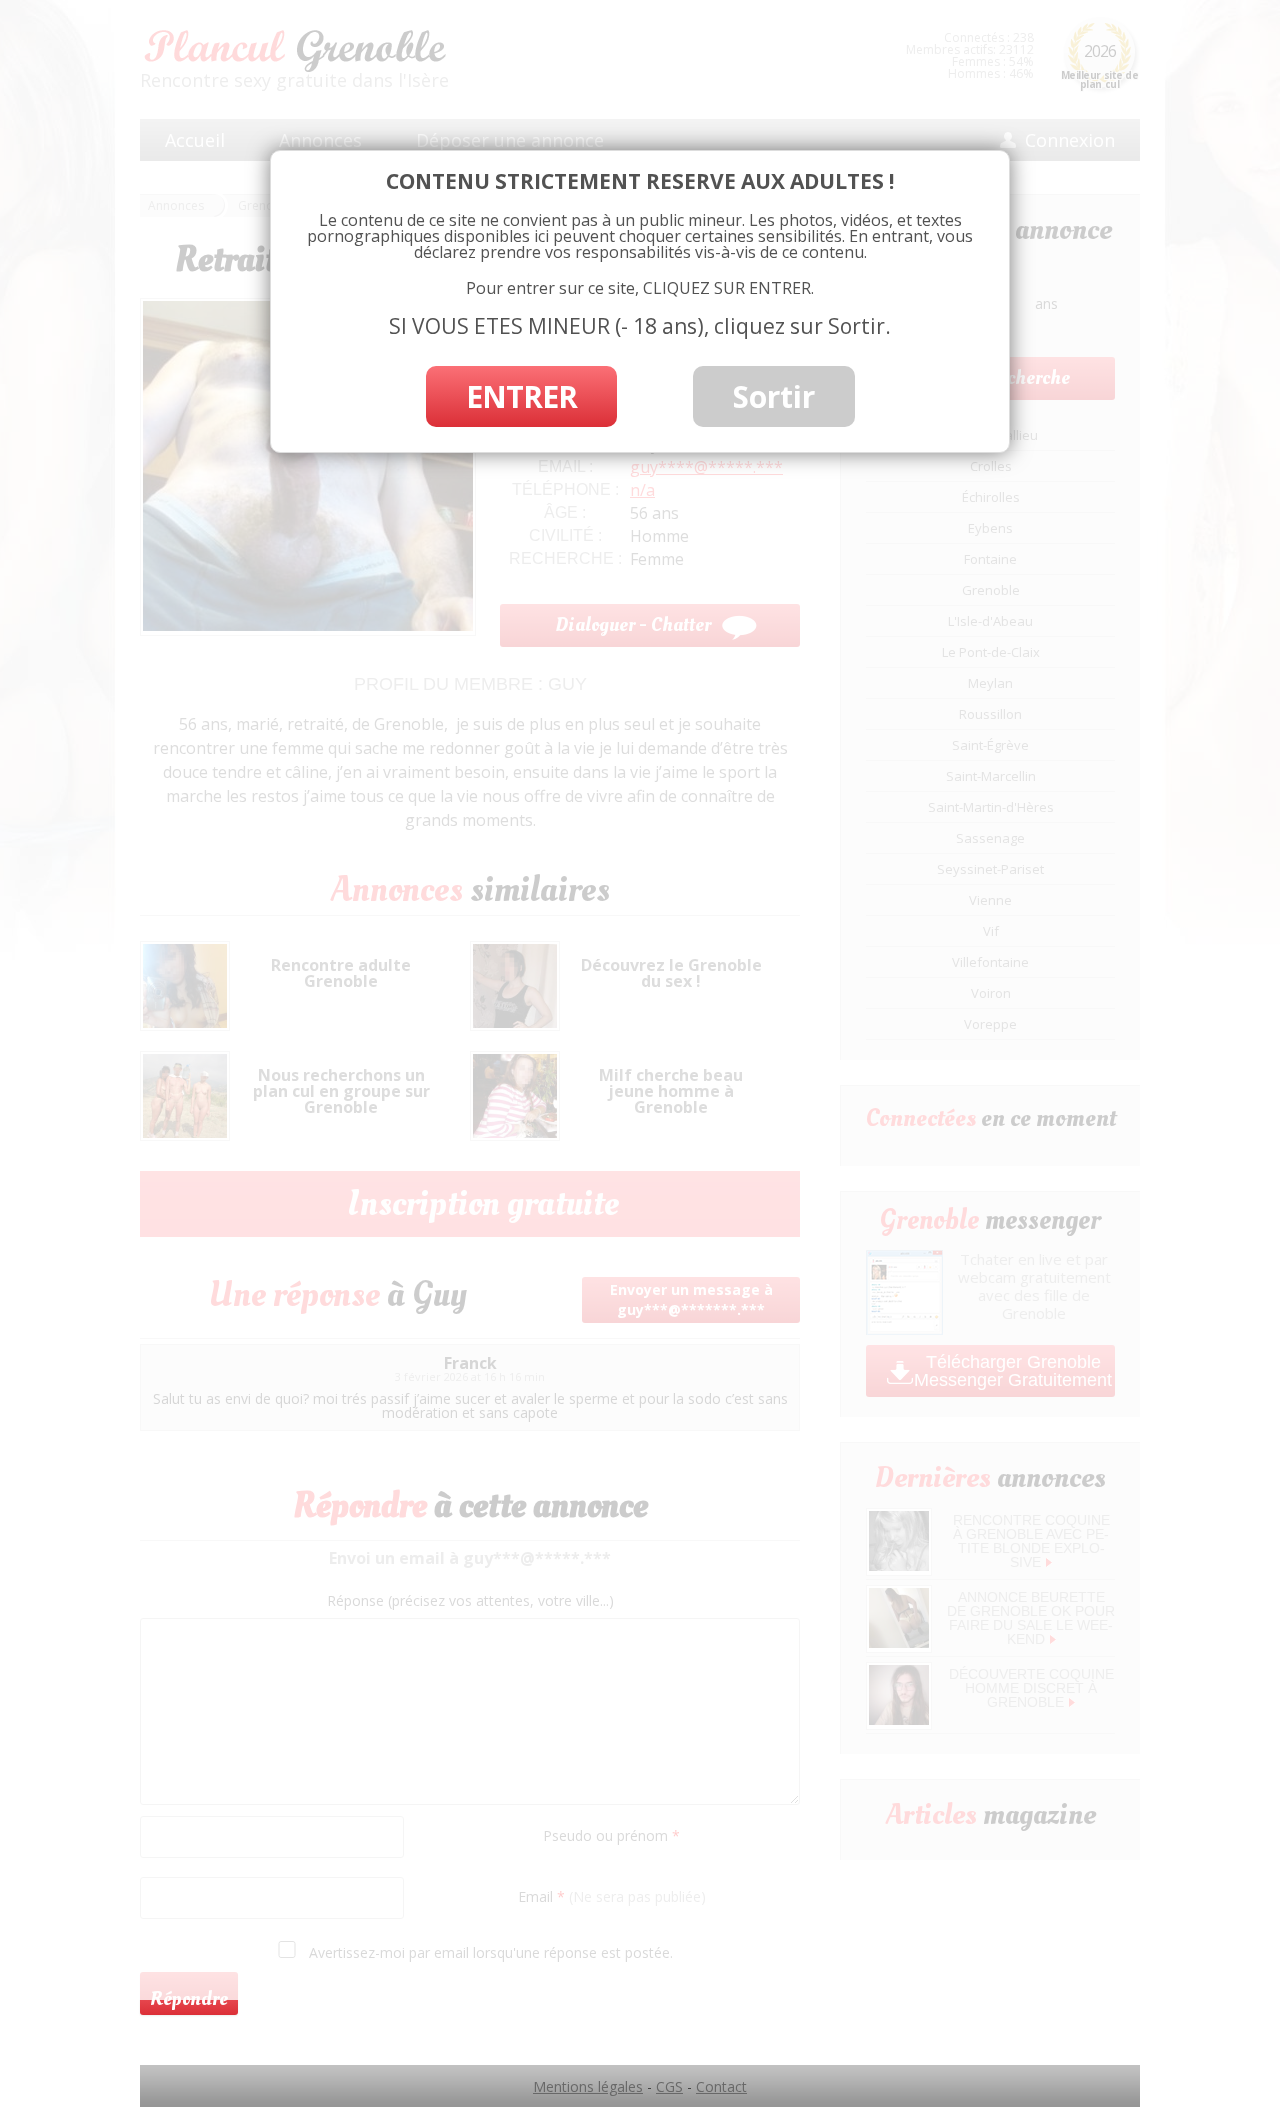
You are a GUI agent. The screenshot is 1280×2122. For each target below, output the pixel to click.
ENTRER (521, 396)
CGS (669, 2086)
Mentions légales (588, 2086)
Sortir (774, 396)
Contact (721, 2086)
